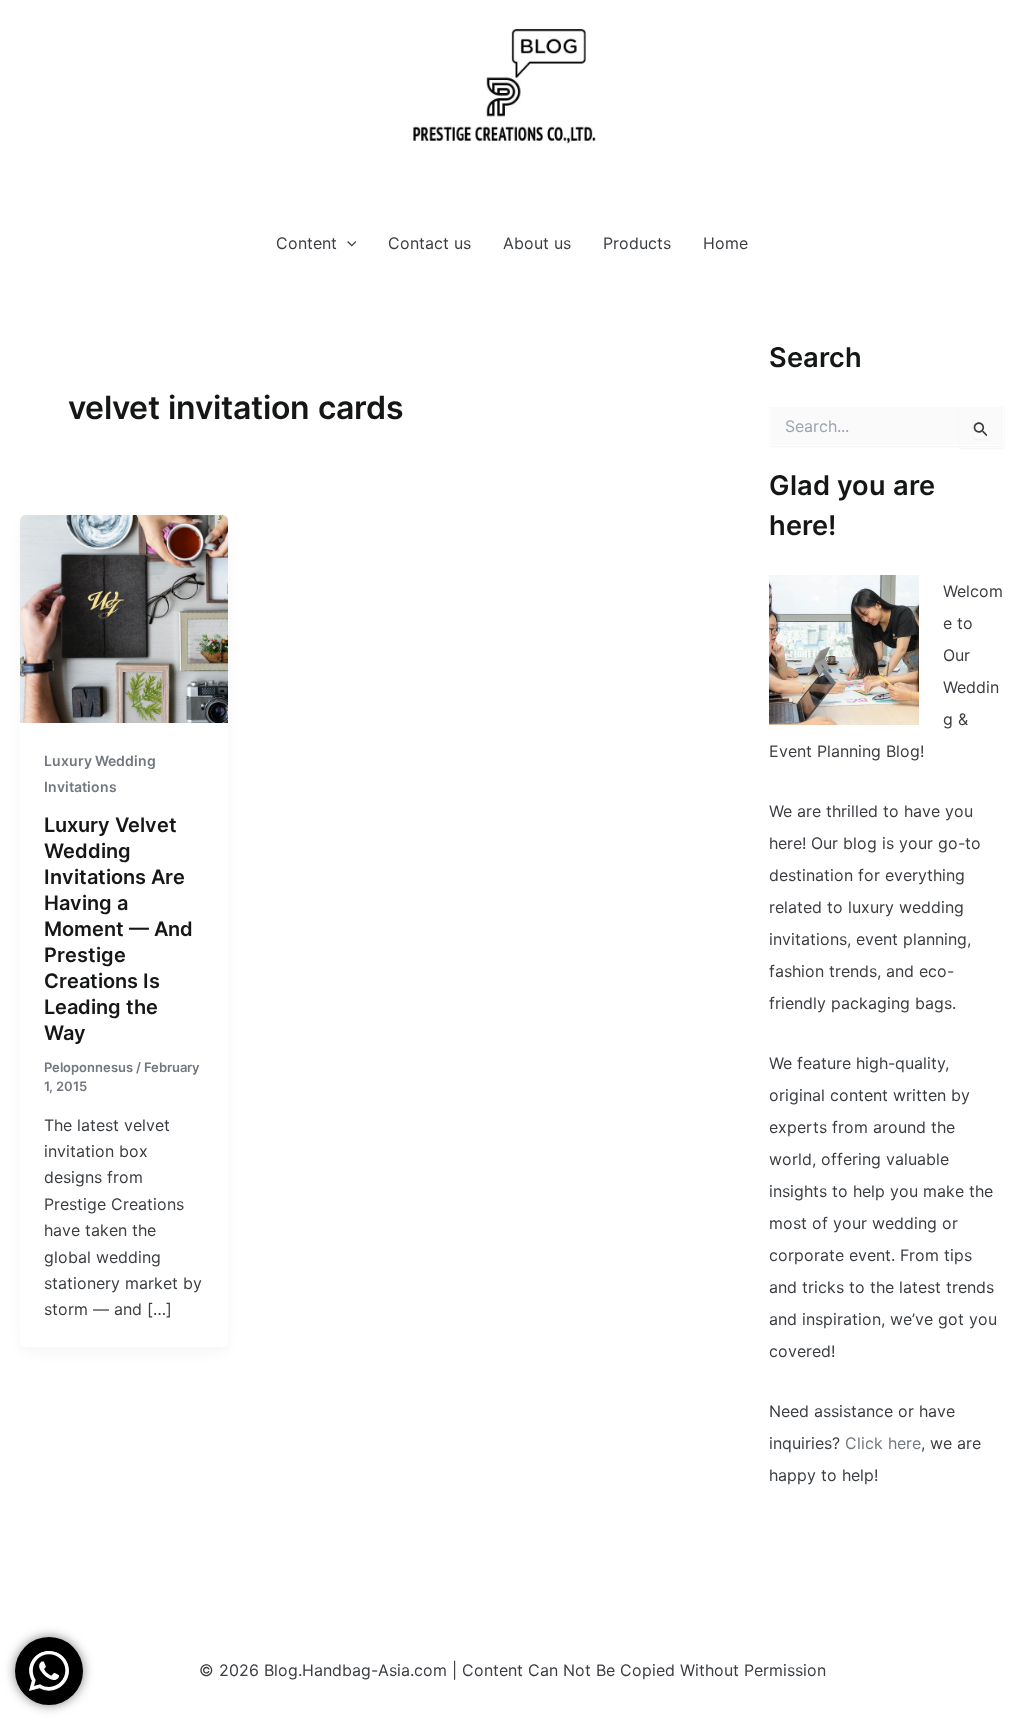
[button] (347, 243)
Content (306, 243)
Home (725, 243)
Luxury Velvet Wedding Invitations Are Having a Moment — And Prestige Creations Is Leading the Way (118, 929)
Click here (883, 1443)
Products (637, 243)
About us (537, 243)
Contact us (429, 243)
